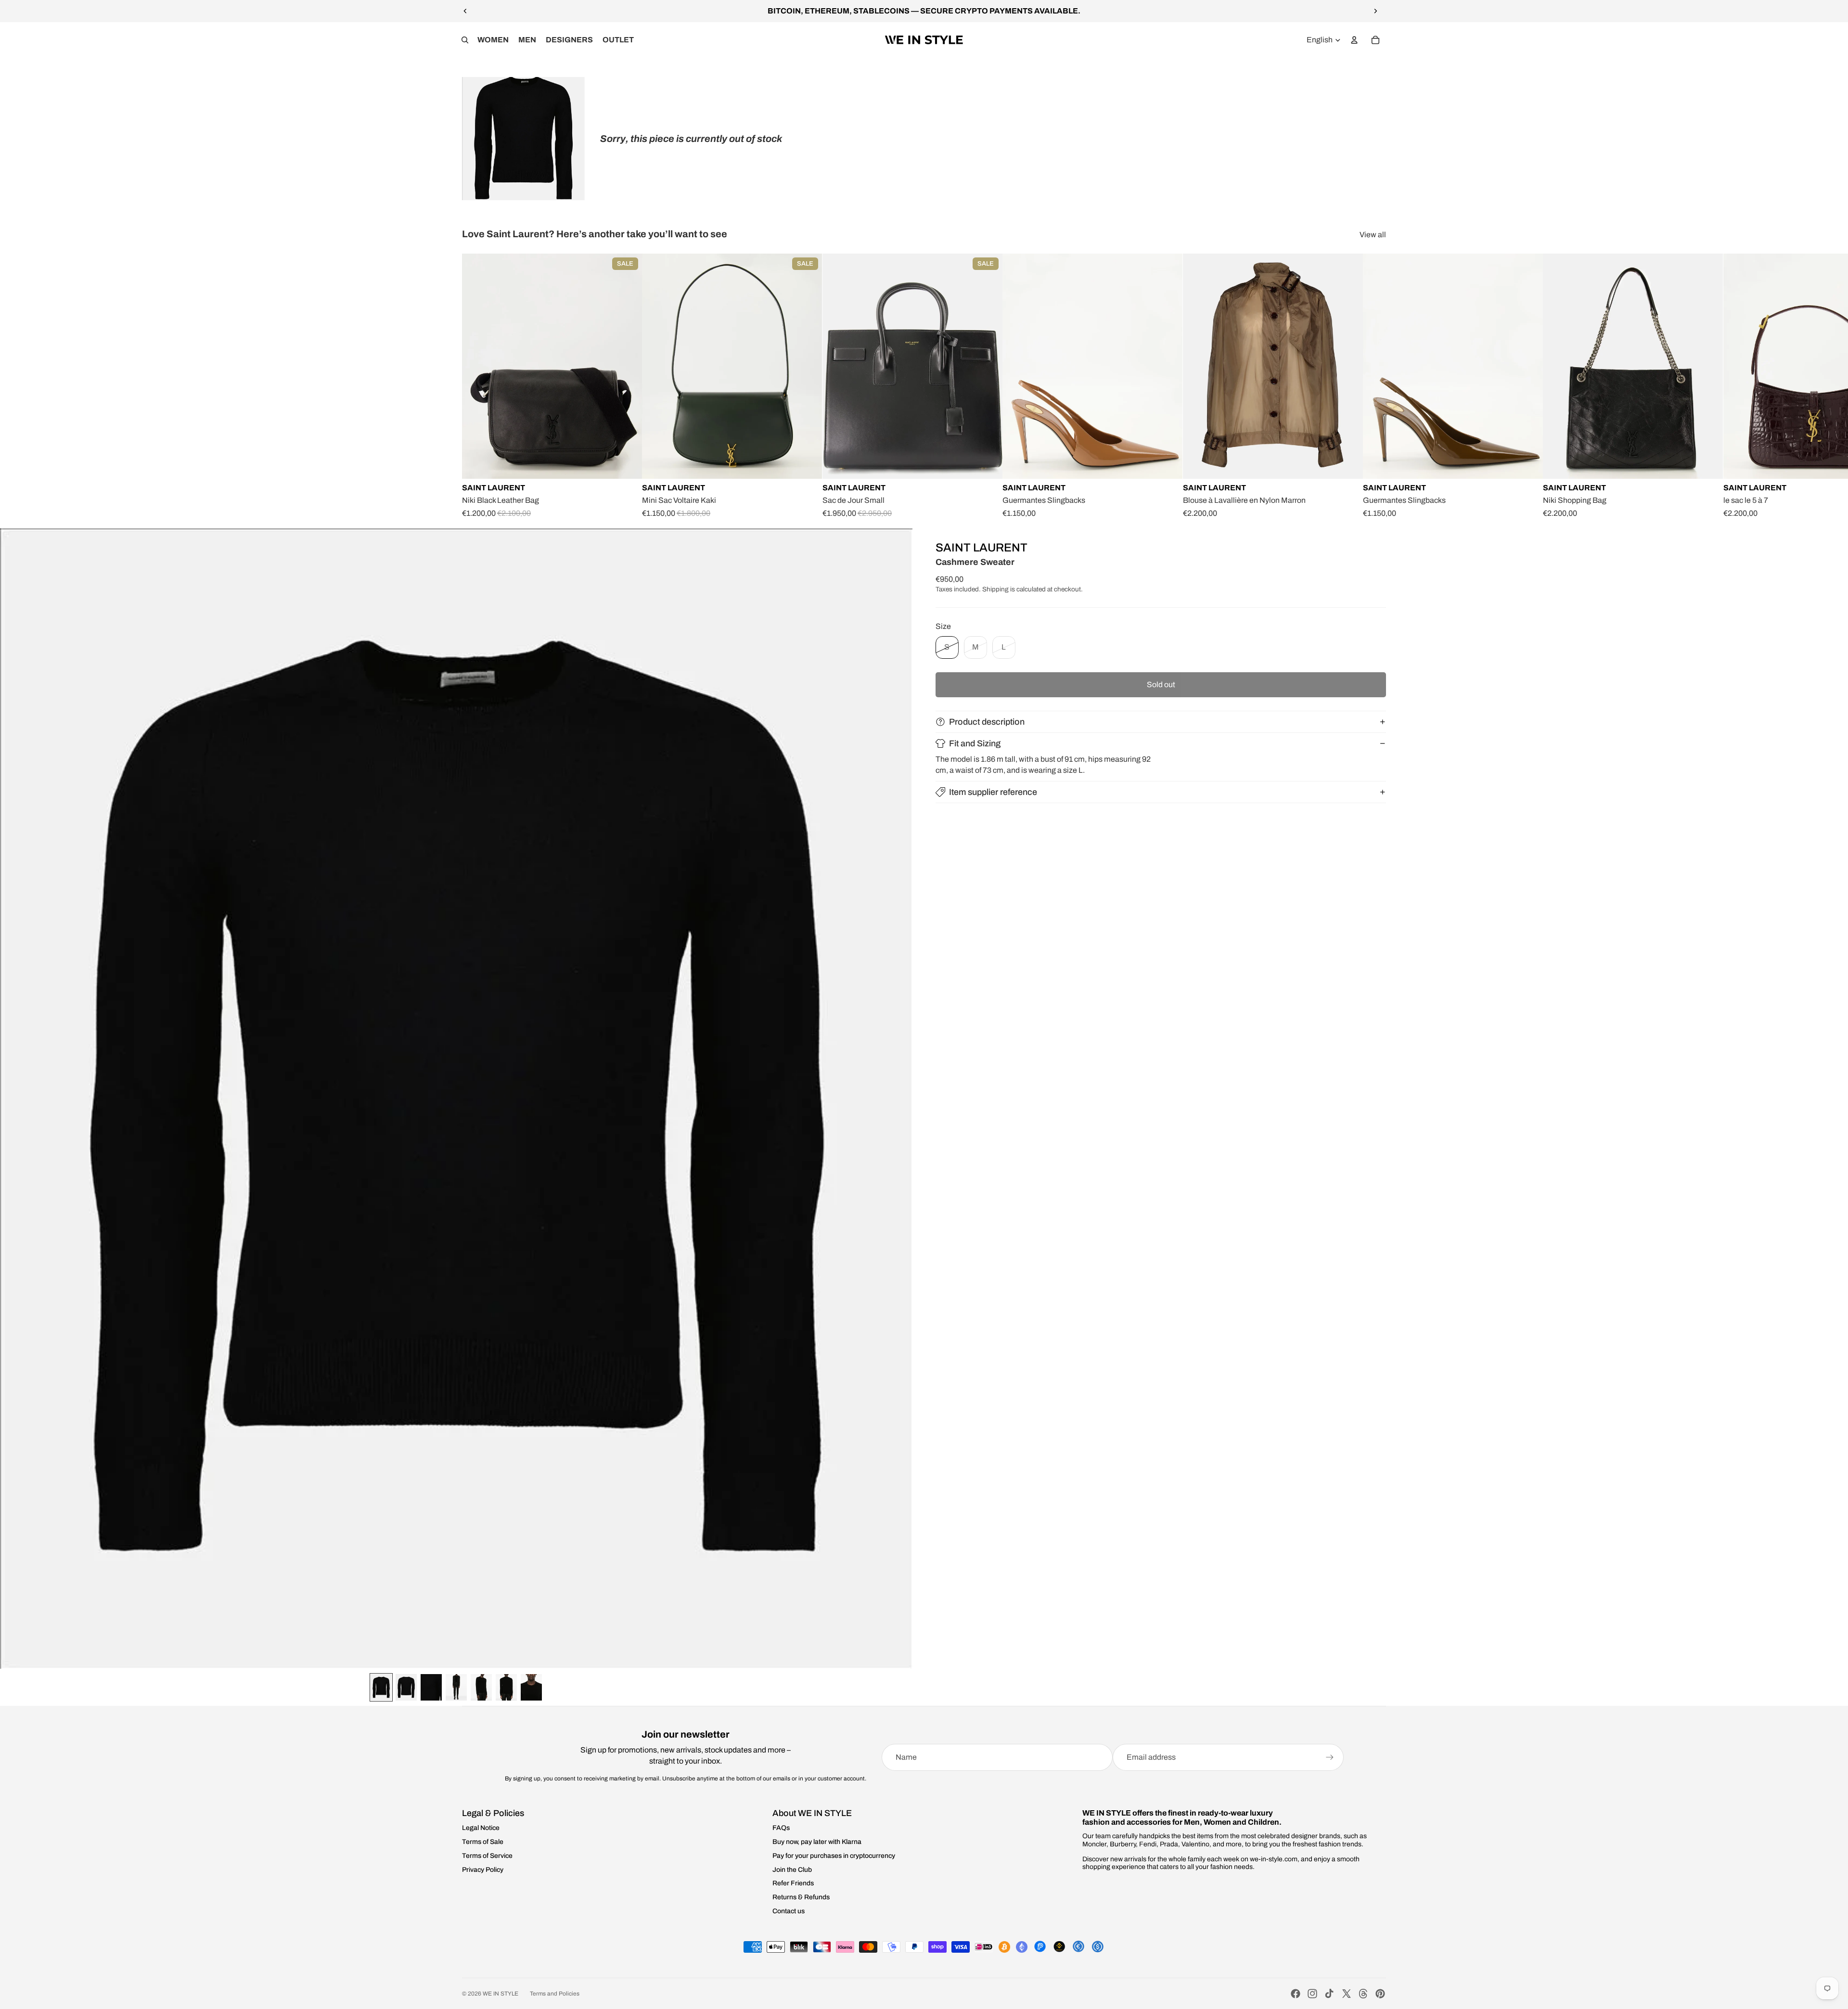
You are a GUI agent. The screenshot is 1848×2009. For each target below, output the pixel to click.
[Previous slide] (465, 11)
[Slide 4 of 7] (456, 1687)
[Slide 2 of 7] (406, 1687)
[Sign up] (1330, 1757)
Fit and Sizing (975, 743)
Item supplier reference (993, 792)
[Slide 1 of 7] (381, 1687)
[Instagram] (1312, 1994)
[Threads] (1363, 1994)
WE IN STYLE (500, 1994)
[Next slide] (1375, 11)
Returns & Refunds (801, 1897)
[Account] (1354, 40)
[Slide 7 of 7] (531, 1687)
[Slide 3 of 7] (431, 1687)
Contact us (789, 1911)
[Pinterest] (1380, 1994)
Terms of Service (487, 1856)
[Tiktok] (1329, 1994)
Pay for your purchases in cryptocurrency (834, 1856)
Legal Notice (481, 1828)
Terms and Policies (555, 1994)
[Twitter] (1347, 1994)
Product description (987, 722)
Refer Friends (793, 1883)
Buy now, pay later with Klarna (817, 1842)
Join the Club (792, 1870)
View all (1373, 235)
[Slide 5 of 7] (481, 1687)
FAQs (781, 1828)
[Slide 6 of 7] (506, 1687)
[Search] (465, 40)
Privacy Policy (483, 1870)
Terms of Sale (483, 1842)
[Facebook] (1296, 1994)
